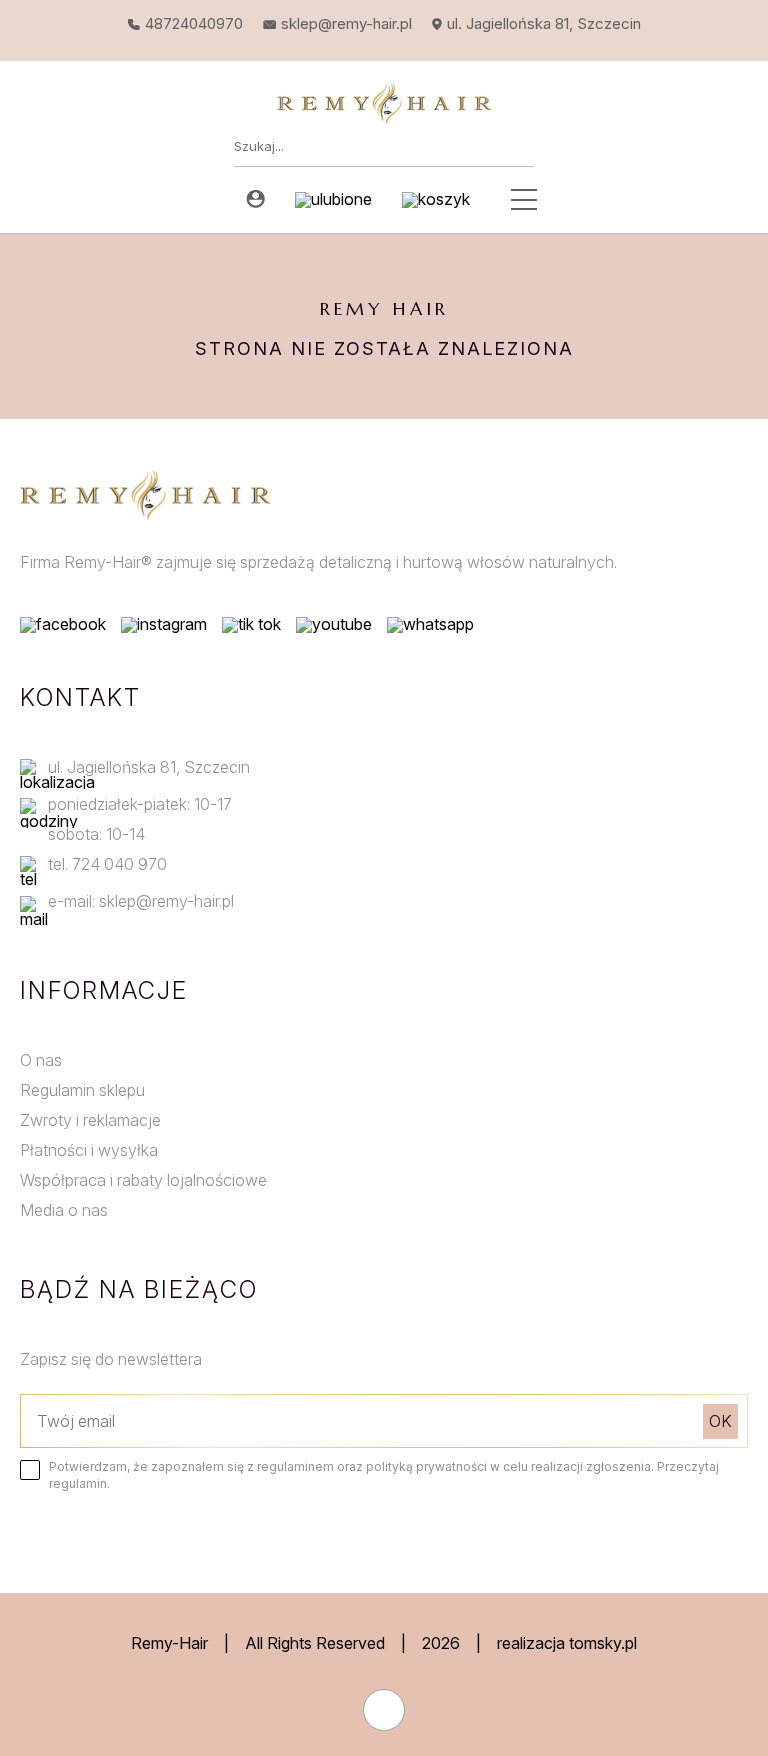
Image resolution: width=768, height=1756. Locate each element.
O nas (41, 1060)
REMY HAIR (384, 308)
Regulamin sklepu (82, 1090)
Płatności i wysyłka (89, 1150)
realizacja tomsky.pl (567, 1643)
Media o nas (64, 1210)
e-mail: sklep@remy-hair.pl (141, 901)
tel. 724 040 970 (107, 864)
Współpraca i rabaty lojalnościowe (143, 1180)
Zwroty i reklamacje (90, 1120)
